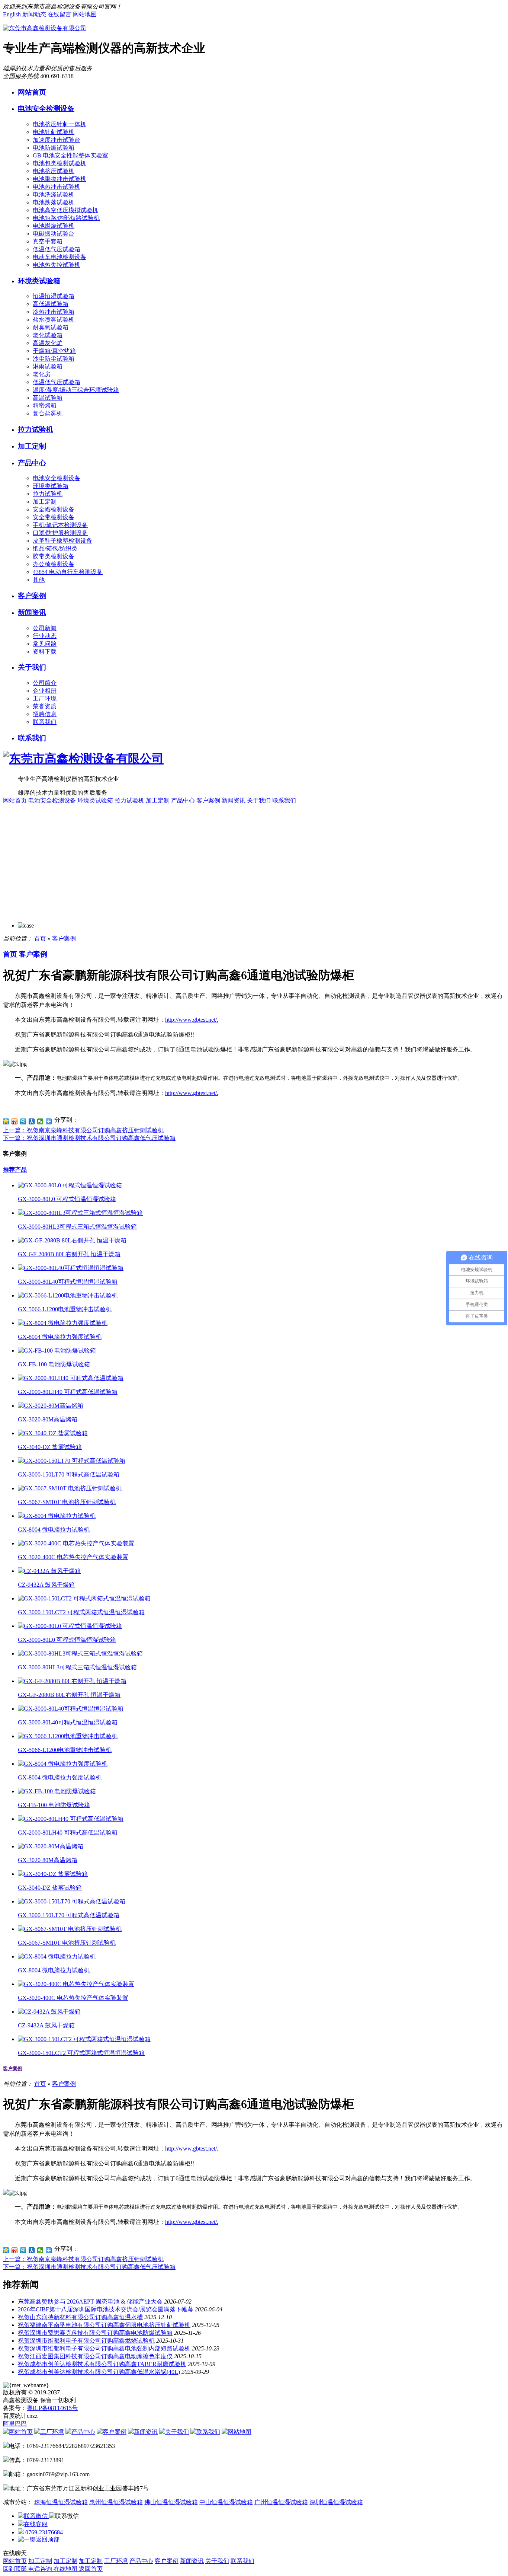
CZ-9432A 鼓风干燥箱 (46, 1585)
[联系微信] (33, 2516)
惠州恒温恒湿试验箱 (116, 2502)
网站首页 (32, 92)
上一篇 (83, 1130)
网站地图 (85, 14)
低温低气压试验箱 (57, 249)
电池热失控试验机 (57, 265)
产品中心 (32, 463)
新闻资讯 (32, 612)
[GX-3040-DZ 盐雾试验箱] (53, 1433)
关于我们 (32, 667)
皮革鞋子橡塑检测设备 (62, 541)
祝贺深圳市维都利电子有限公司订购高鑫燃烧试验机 (86, 2341)
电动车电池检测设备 (60, 257)
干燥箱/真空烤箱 (54, 351)
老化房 (42, 374)
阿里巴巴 (15, 2424)
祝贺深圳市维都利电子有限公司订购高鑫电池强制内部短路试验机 (104, 2348)
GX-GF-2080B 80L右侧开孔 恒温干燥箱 (69, 1254)
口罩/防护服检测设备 (60, 533)
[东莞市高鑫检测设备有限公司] (45, 28)
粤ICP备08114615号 (52, 2408)
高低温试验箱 (51, 304)
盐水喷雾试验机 (54, 320)
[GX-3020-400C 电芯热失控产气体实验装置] (76, 1543)
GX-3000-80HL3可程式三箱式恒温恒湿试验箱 (77, 1227)
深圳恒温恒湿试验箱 (336, 2502)
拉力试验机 (36, 429)
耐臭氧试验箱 (51, 327)
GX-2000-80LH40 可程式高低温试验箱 (68, 1392)
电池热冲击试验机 (57, 187)
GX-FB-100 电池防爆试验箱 (54, 1364)
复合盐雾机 (48, 413)
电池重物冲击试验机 (60, 179)
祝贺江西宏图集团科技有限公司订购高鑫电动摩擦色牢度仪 (95, 2356)
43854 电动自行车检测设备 (68, 572)
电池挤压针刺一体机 (60, 124)
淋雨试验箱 (48, 366)
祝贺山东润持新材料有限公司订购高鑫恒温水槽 (80, 2317)
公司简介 (45, 683)
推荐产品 (15, 1170)
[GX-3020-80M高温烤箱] (51, 1406)
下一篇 (89, 1138)
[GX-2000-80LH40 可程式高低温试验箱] (71, 1378)
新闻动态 (34, 14)
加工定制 (32, 446)
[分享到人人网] (32, 1121)
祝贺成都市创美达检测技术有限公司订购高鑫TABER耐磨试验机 (102, 2364)
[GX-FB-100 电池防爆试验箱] (57, 1351)
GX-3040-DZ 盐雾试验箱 (50, 1447)
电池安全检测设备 (46, 108)
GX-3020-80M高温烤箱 (48, 1419)
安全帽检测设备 (54, 509)
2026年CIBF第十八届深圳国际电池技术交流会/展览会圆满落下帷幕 (106, 2309)
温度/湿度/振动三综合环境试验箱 (76, 390)
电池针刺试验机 (54, 132)
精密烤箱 (45, 406)
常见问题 (45, 644)
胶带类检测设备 (54, 556)
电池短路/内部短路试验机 (66, 218)
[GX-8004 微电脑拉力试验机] (57, 1516)
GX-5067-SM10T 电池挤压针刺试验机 (67, 1502)
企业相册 (45, 691)
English (12, 14)
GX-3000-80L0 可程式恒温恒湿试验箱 (67, 1199)
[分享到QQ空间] (6, 1121)
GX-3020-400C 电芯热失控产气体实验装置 (73, 1557)
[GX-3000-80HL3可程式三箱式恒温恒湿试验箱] (80, 1213)
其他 (39, 580)
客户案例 (32, 596)
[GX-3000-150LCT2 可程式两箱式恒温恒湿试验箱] (84, 1598)
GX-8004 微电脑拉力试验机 (54, 1530)
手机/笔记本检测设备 (60, 525)
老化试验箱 (48, 335)
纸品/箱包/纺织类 (55, 548)
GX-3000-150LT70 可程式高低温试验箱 (69, 1474)
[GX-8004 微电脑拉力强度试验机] (63, 1323)
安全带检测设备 (54, 517)
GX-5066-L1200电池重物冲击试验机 (65, 1309)
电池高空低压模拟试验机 (65, 210)
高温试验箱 (48, 398)
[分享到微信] (40, 1121)
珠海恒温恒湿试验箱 (61, 2502)
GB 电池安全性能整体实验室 (70, 155)
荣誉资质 (45, 706)
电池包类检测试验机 (60, 163)
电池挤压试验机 (54, 171)
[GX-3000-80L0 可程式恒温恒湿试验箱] (70, 1185)
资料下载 (45, 652)
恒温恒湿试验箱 (54, 296)
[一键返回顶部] (39, 2539)
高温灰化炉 (48, 343)
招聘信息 (45, 714)
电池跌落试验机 (54, 202)
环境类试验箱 (39, 281)
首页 (40, 939)
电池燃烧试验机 (54, 226)
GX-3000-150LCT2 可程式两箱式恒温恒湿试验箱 (81, 1612)
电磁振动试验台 (54, 234)
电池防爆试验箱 (54, 148)
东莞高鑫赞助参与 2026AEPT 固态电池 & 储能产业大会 (90, 2302)
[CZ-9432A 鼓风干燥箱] (49, 1571)
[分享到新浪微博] (15, 1121)
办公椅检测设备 (54, 564)
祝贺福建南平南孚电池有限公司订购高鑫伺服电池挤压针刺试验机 (104, 2325)
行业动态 (45, 636)
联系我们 (45, 722)
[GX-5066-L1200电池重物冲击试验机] (68, 1295)
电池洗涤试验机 (54, 194)
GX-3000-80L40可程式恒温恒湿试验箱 (68, 1282)
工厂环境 (45, 698)
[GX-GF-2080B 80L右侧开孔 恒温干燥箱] (72, 1240)
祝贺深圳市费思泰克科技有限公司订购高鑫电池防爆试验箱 (95, 2333)
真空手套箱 (48, 241)
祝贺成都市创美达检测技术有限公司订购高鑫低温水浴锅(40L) (99, 2372)
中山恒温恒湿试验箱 (226, 2502)
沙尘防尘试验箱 (54, 359)
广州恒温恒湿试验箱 (281, 2502)
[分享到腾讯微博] (23, 1121)
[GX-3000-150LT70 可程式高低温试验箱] (72, 1461)
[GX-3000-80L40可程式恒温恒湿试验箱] (71, 1268)
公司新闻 (45, 628)
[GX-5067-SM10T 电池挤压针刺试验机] (70, 1488)
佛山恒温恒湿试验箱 (171, 2502)
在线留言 (60, 14)
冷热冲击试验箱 (54, 312)
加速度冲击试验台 (57, 140)
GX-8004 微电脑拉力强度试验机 (60, 1337)
